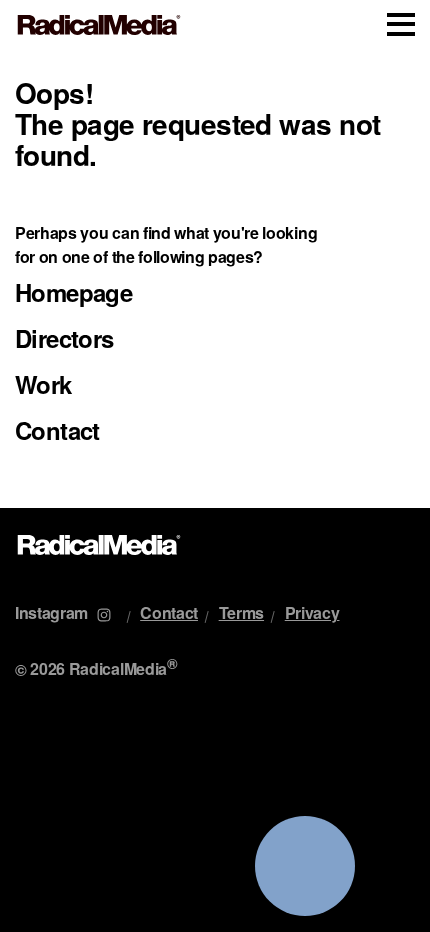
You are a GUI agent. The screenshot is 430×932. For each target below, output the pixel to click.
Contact (57, 430)
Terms (241, 612)
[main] (215, 279)
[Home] (99, 25)
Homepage (73, 292)
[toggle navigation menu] (401, 24)
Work (43, 384)
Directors (64, 338)
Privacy (312, 612)
